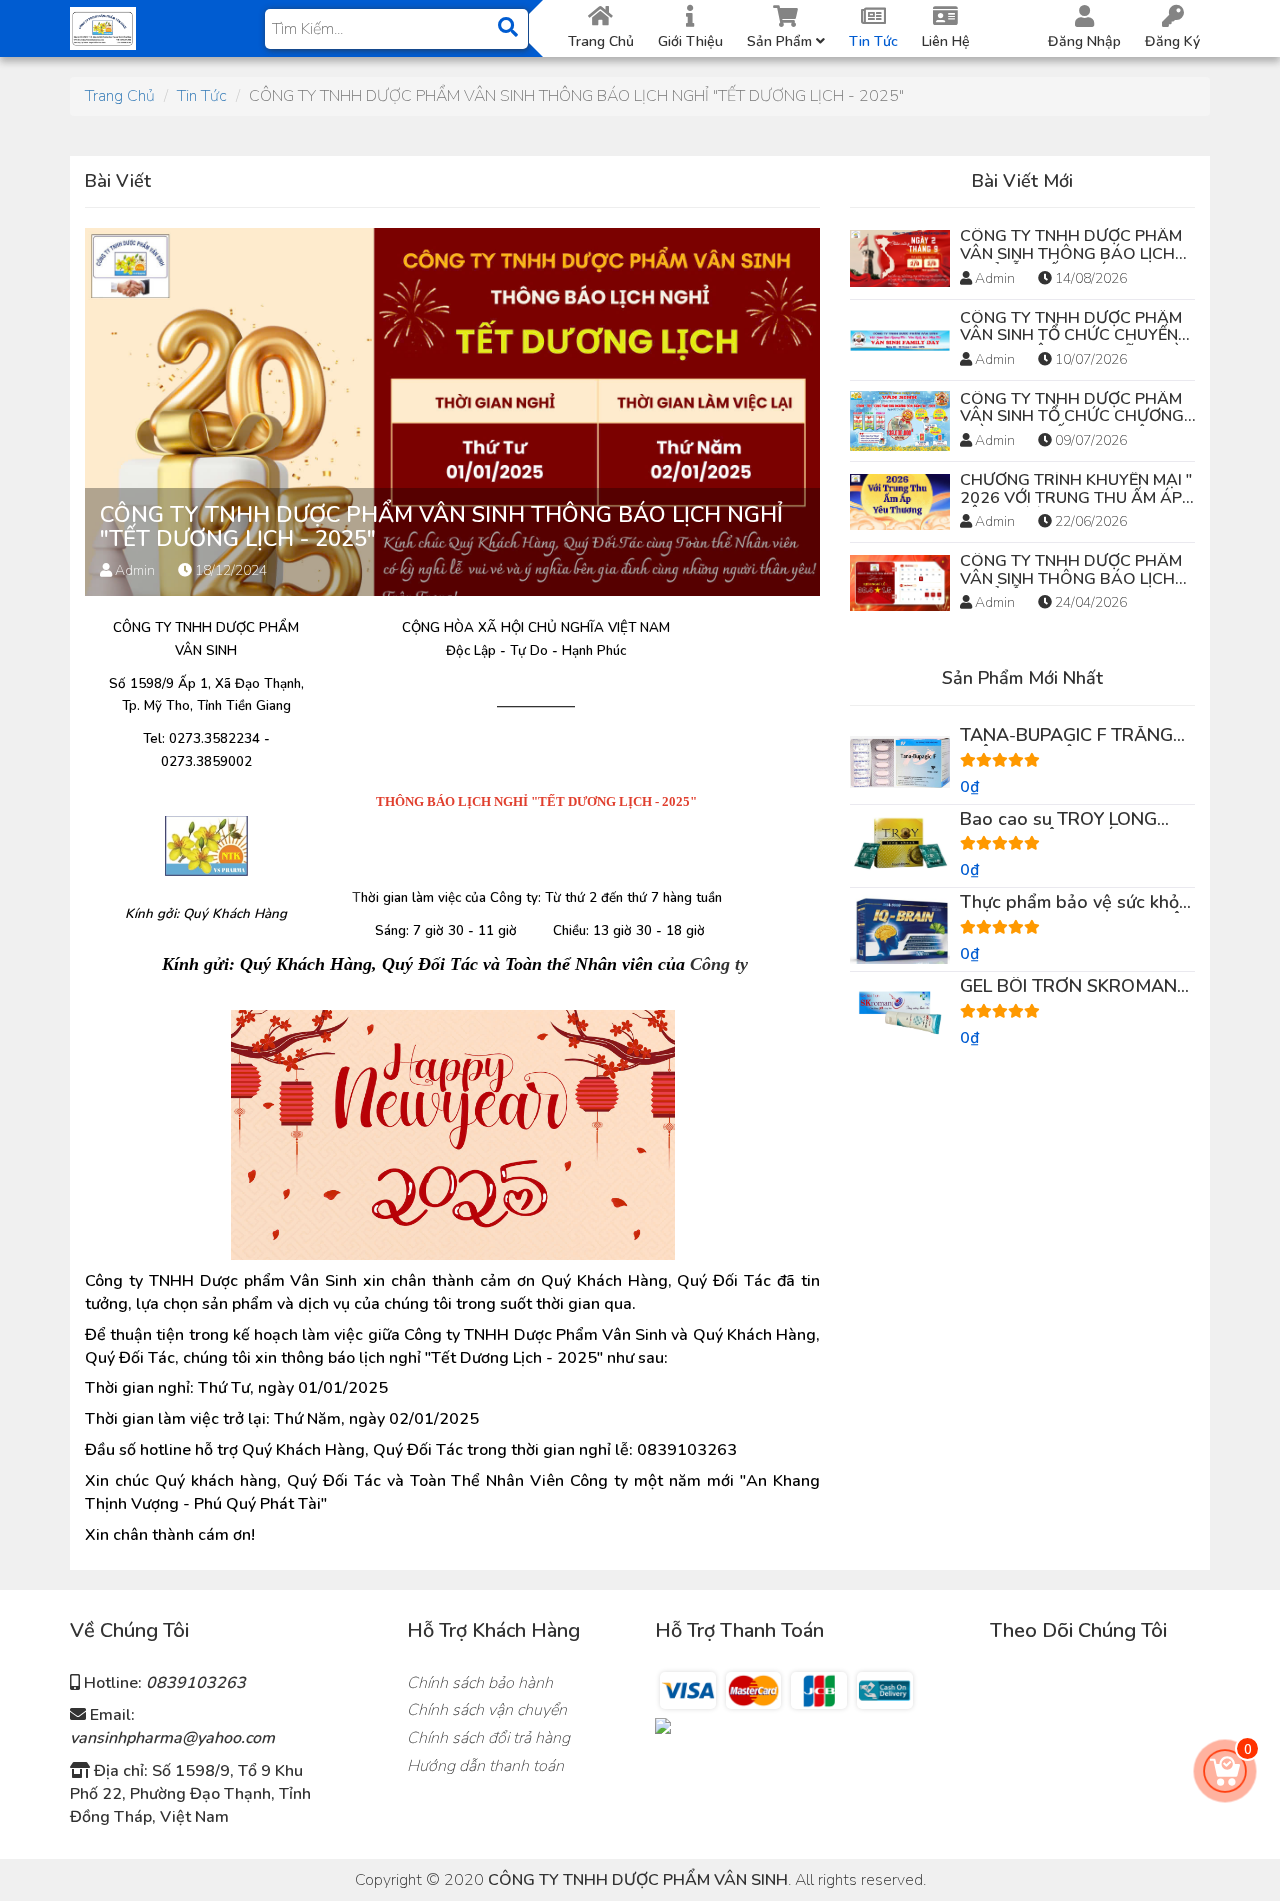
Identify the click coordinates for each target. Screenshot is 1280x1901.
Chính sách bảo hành (480, 1683)
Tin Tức (873, 41)
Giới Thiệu (690, 41)
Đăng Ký (1172, 41)
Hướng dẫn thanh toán (485, 1766)
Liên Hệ (946, 41)
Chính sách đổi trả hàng (488, 1738)
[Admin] (103, 27)
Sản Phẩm (781, 41)
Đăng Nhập (1084, 41)
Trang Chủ (601, 41)
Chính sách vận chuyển (487, 1710)
